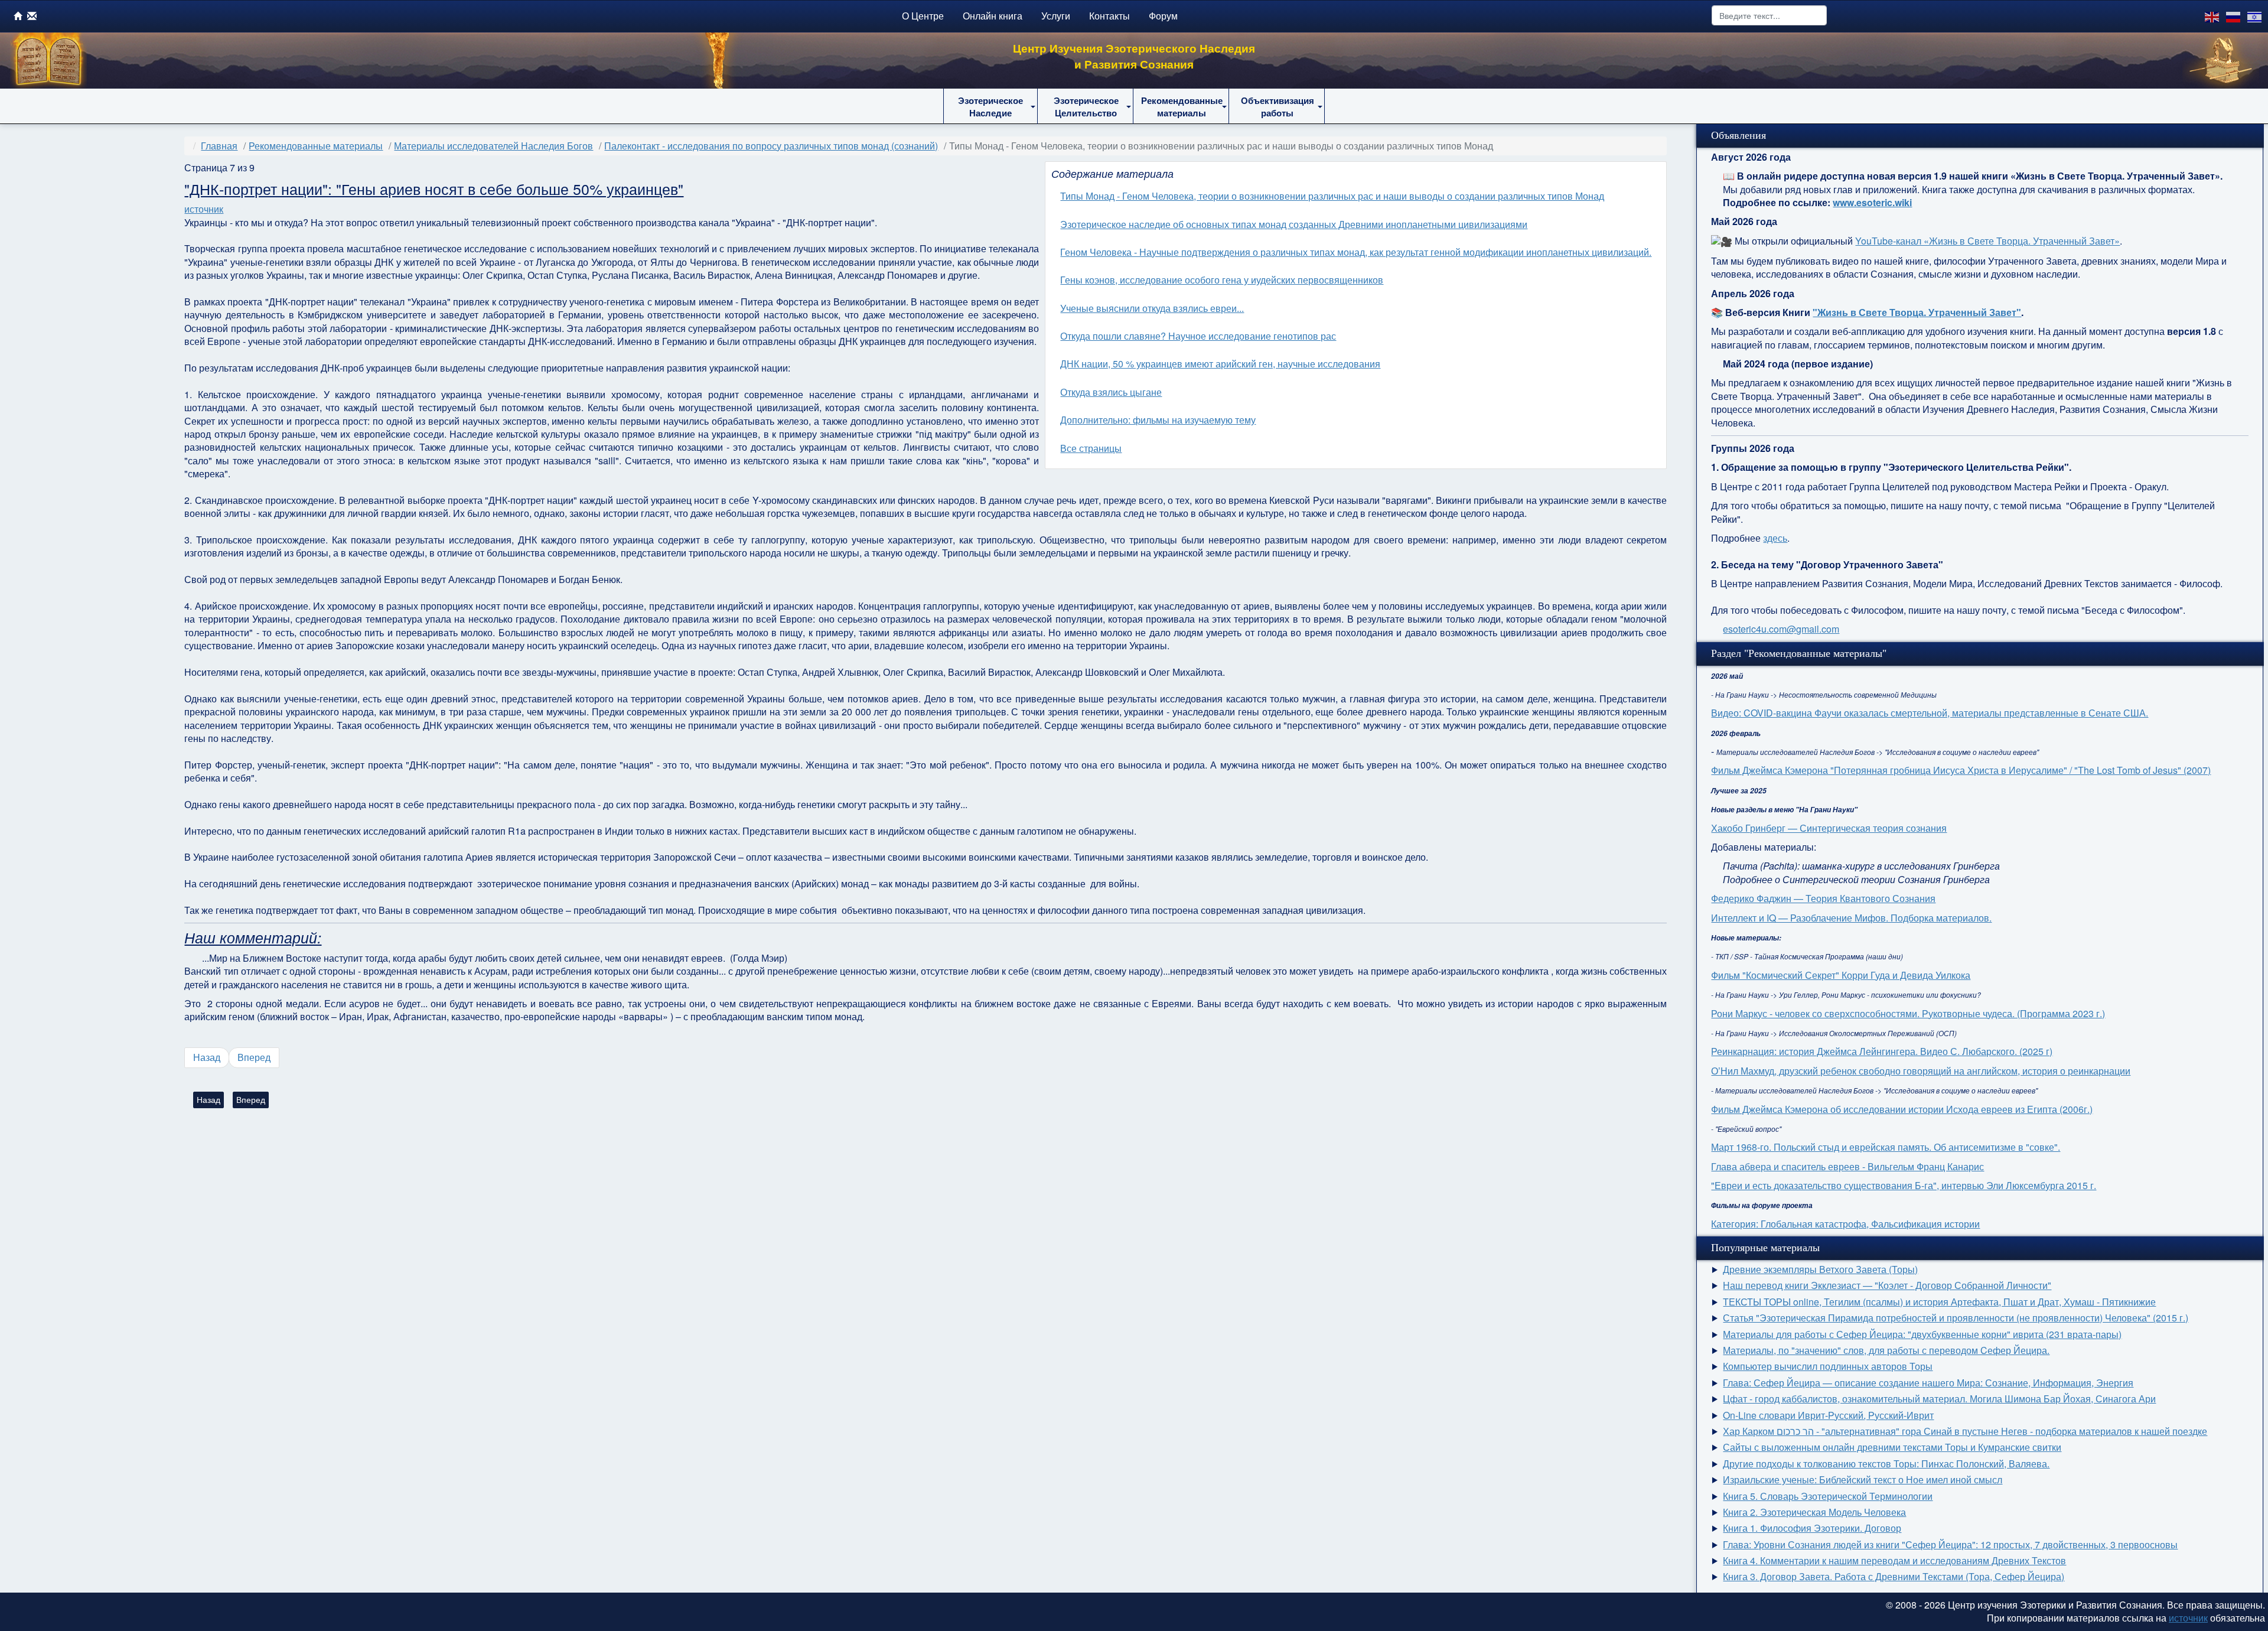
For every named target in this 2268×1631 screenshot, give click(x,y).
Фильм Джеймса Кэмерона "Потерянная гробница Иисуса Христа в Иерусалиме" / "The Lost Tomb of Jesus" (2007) (1961, 770)
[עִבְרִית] (2255, 16)
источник (204, 209)
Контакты (1109, 16)
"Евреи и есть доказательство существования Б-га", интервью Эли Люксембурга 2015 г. (1904, 1185)
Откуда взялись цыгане (1111, 392)
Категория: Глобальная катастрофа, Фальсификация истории (1845, 1224)
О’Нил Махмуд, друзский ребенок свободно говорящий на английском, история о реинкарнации (1921, 1071)
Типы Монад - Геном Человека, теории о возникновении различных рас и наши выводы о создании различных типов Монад (1332, 196)
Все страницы (1091, 448)
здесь (1775, 538)
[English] (2212, 16)
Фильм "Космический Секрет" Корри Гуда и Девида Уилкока (1841, 975)
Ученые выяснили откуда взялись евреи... (1152, 308)
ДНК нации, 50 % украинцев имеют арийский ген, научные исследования (1220, 364)
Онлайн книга (993, 16)
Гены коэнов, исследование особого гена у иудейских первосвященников (1222, 280)
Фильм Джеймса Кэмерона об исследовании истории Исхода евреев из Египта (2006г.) (1902, 1109)
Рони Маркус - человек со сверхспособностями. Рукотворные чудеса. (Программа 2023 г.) (1908, 1013)
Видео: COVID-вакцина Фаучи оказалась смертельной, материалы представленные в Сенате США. (1930, 713)
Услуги (1056, 16)
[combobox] (1769, 15)
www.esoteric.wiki (1872, 202)
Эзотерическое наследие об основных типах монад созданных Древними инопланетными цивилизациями (1294, 224)
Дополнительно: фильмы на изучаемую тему (1158, 420)
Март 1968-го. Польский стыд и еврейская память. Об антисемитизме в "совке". (1886, 1147)
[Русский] (2234, 16)
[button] (990, 106)
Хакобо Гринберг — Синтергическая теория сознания (1829, 828)
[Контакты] (32, 16)
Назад (207, 1057)
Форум (1163, 16)
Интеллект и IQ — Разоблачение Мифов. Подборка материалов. (1851, 918)
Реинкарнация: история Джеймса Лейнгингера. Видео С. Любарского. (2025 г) (1882, 1051)
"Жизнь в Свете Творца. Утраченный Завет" (1917, 312)
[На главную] (18, 16)
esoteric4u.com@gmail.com (1781, 629)
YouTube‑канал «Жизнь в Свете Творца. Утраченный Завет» (1987, 241)
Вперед (254, 1057)
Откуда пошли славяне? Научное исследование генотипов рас (1198, 336)
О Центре (923, 16)
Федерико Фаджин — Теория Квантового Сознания (1823, 898)
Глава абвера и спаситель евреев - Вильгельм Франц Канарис (1847, 1166)
